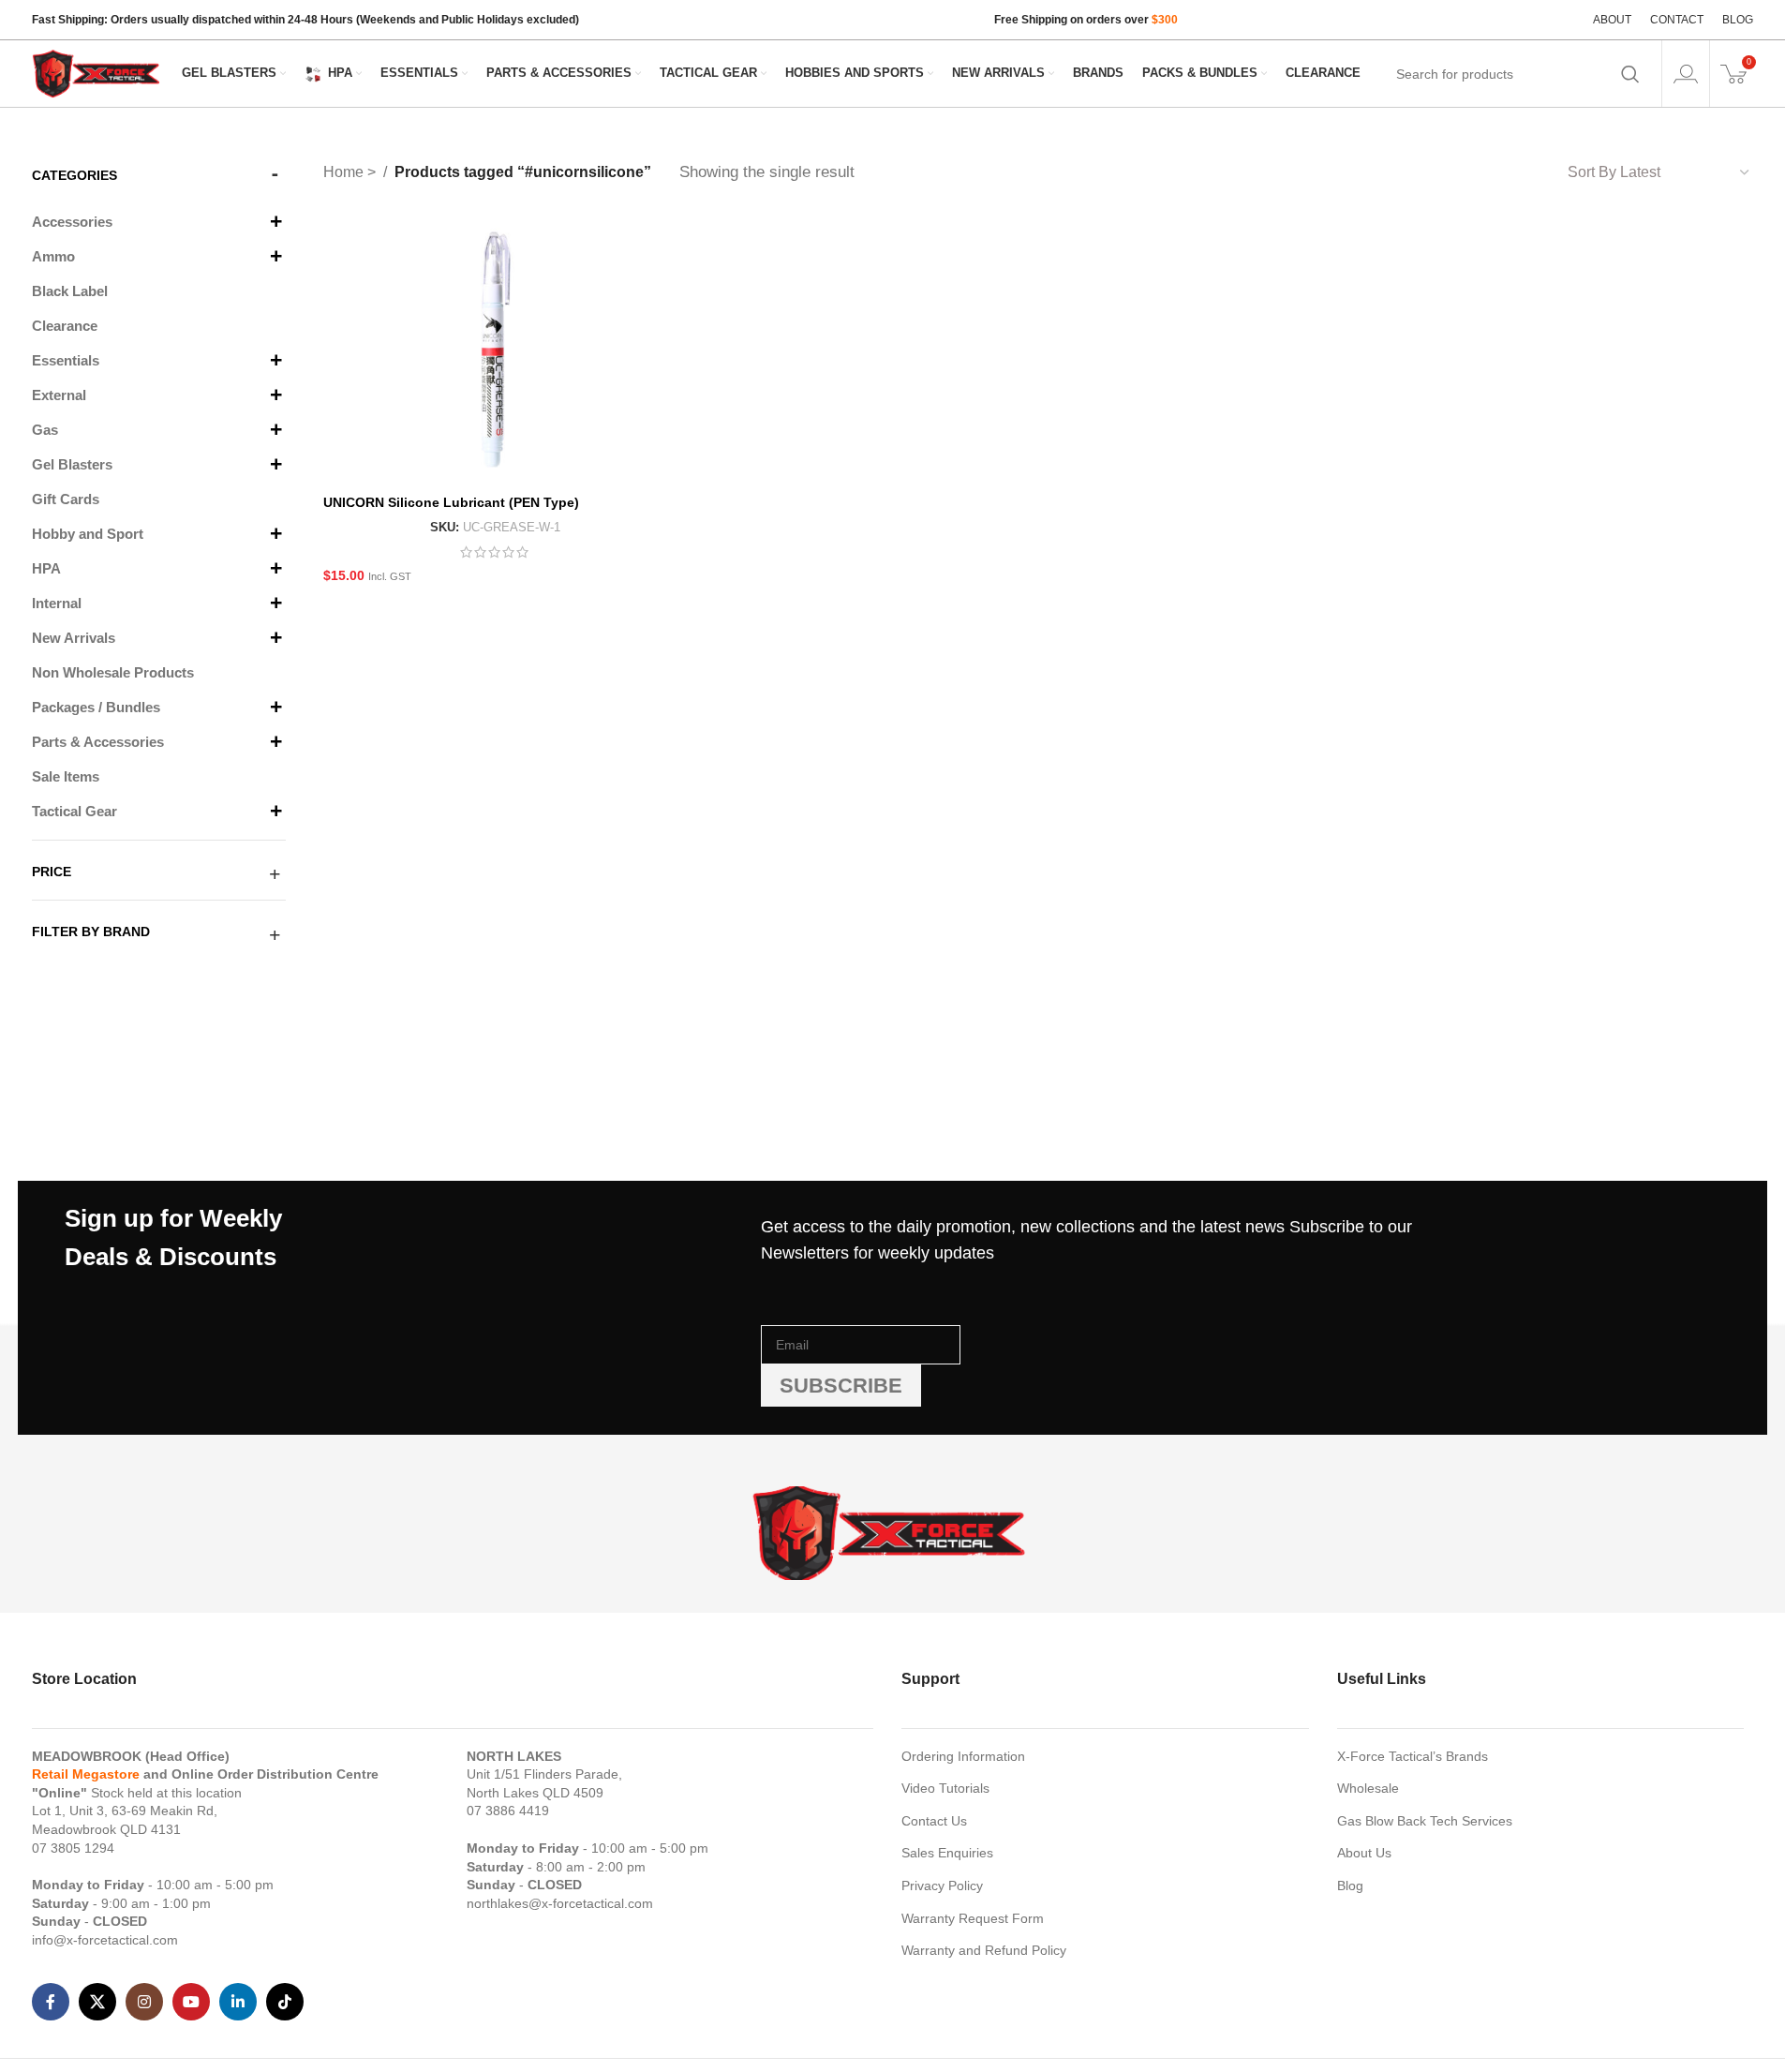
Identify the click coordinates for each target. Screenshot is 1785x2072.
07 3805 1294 (73, 1848)
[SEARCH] (1630, 74)
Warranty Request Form (973, 1918)
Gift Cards (66, 499)
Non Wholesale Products (113, 672)
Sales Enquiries (947, 1853)
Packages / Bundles (96, 707)
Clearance (65, 326)
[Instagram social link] (144, 2002)
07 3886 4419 (508, 1811)
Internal (57, 603)
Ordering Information (963, 1756)
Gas (45, 430)
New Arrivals (74, 638)
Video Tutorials (945, 1788)
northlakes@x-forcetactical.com (560, 1903)
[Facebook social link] (51, 2002)
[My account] (1686, 74)
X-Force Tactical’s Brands (1413, 1756)
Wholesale (1368, 1788)
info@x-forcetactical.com (105, 1940)
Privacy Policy (942, 1886)
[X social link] (97, 2002)
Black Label (70, 291)
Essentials (66, 360)
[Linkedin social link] (238, 2002)
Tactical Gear (74, 811)
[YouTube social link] (191, 2002)
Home (345, 172)
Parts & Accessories (98, 742)
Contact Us (934, 1821)
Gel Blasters (72, 464)
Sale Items (66, 776)
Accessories (72, 222)
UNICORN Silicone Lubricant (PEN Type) (451, 502)
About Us (1364, 1853)
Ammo (53, 256)
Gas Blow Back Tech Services (1425, 1821)
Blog (1350, 1886)
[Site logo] (97, 72)
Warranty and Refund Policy (984, 1950)
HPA (46, 568)
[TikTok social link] (285, 2002)
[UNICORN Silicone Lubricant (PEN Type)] (495, 350)
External (59, 395)
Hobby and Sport (88, 534)
